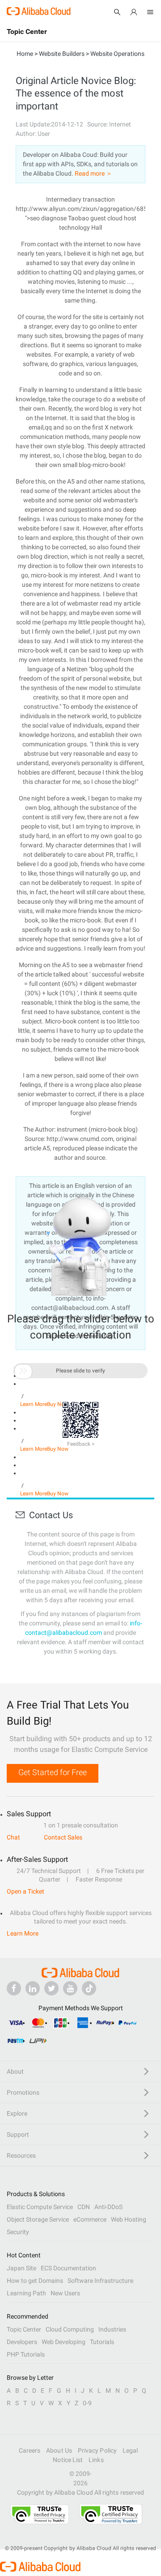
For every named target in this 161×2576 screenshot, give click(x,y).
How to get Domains (35, 2281)
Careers (30, 2450)
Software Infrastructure (100, 2281)
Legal (130, 2450)
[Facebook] (14, 1988)
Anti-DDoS (108, 2207)
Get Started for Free (53, 1772)
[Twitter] (51, 1988)
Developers (22, 2342)
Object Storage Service (38, 2219)
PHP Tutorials (26, 2354)
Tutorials (102, 2342)
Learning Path (26, 2293)
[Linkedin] (33, 1988)
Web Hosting (129, 2219)
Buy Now (58, 1449)
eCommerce (90, 2219)
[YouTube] (70, 1988)
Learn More (34, 1449)
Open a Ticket (25, 1891)
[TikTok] (89, 1988)
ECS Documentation (68, 2268)
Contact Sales (63, 1837)
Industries (112, 2329)
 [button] (23, 1371)
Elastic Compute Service (40, 2207)
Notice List (68, 2460)
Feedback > (81, 1444)
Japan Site (21, 2268)
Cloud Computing (70, 2329)
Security (18, 2232)
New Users (65, 2293)
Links (96, 2460)
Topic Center (24, 2329)
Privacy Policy (97, 2450)
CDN (84, 2207)
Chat (13, 1837)
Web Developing (64, 2342)
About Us (59, 2450)
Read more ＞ (93, 173)
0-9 (87, 2403)
